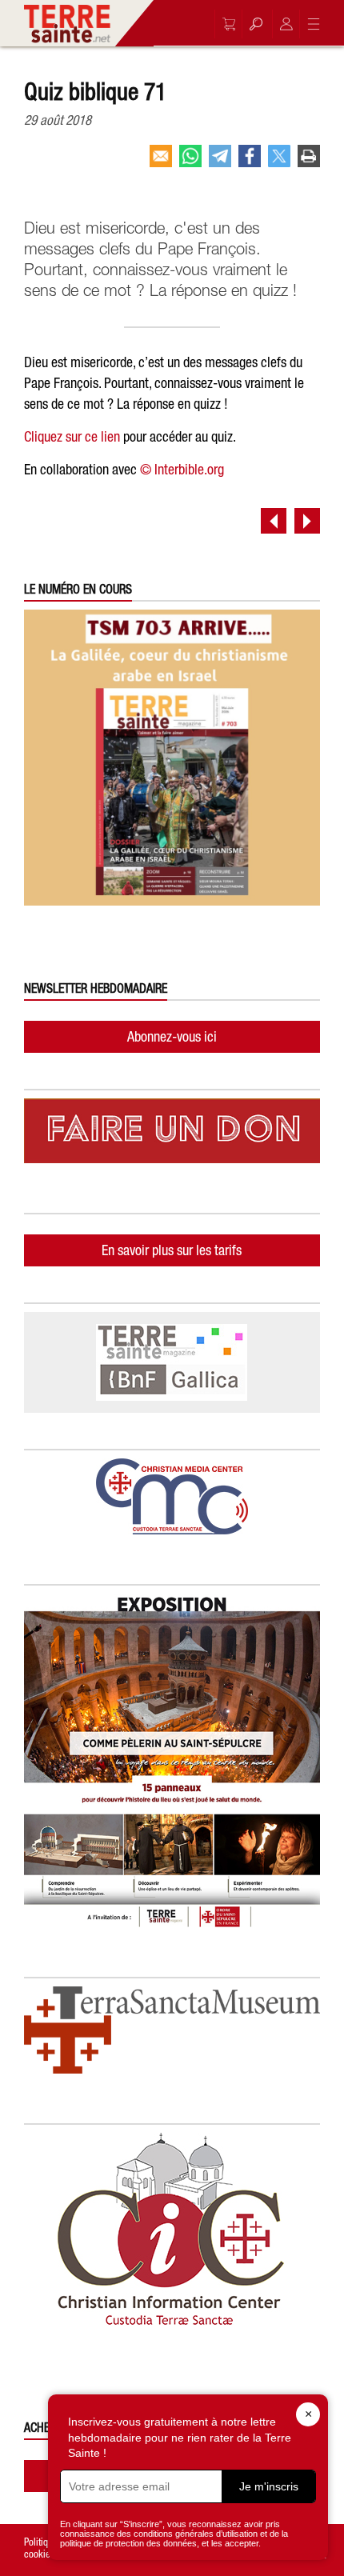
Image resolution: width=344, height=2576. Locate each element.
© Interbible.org (182, 469)
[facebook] (250, 162)
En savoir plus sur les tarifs (172, 1250)
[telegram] (220, 162)
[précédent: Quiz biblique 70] (274, 521)
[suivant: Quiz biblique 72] (307, 521)
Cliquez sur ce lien (72, 436)
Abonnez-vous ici (172, 1036)
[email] (161, 162)
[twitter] (279, 162)
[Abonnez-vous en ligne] (225, 24)
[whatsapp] (190, 162)
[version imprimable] (309, 162)
